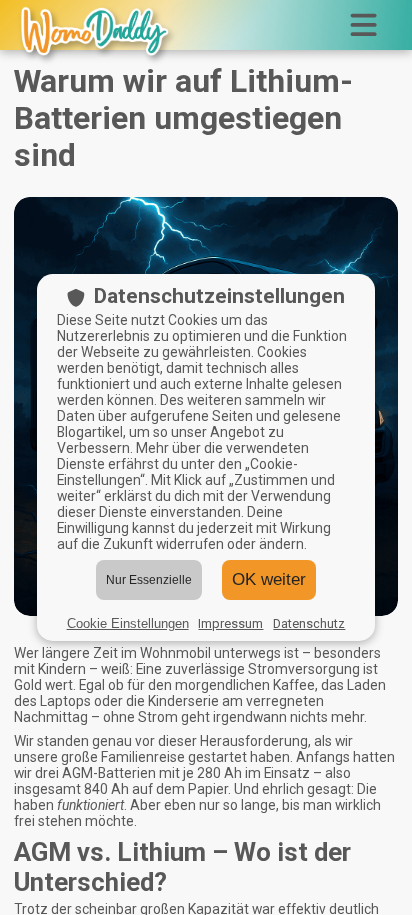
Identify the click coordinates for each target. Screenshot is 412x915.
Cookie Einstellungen (128, 623)
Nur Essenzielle (149, 580)
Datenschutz (309, 623)
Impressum (230, 623)
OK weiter (269, 579)
